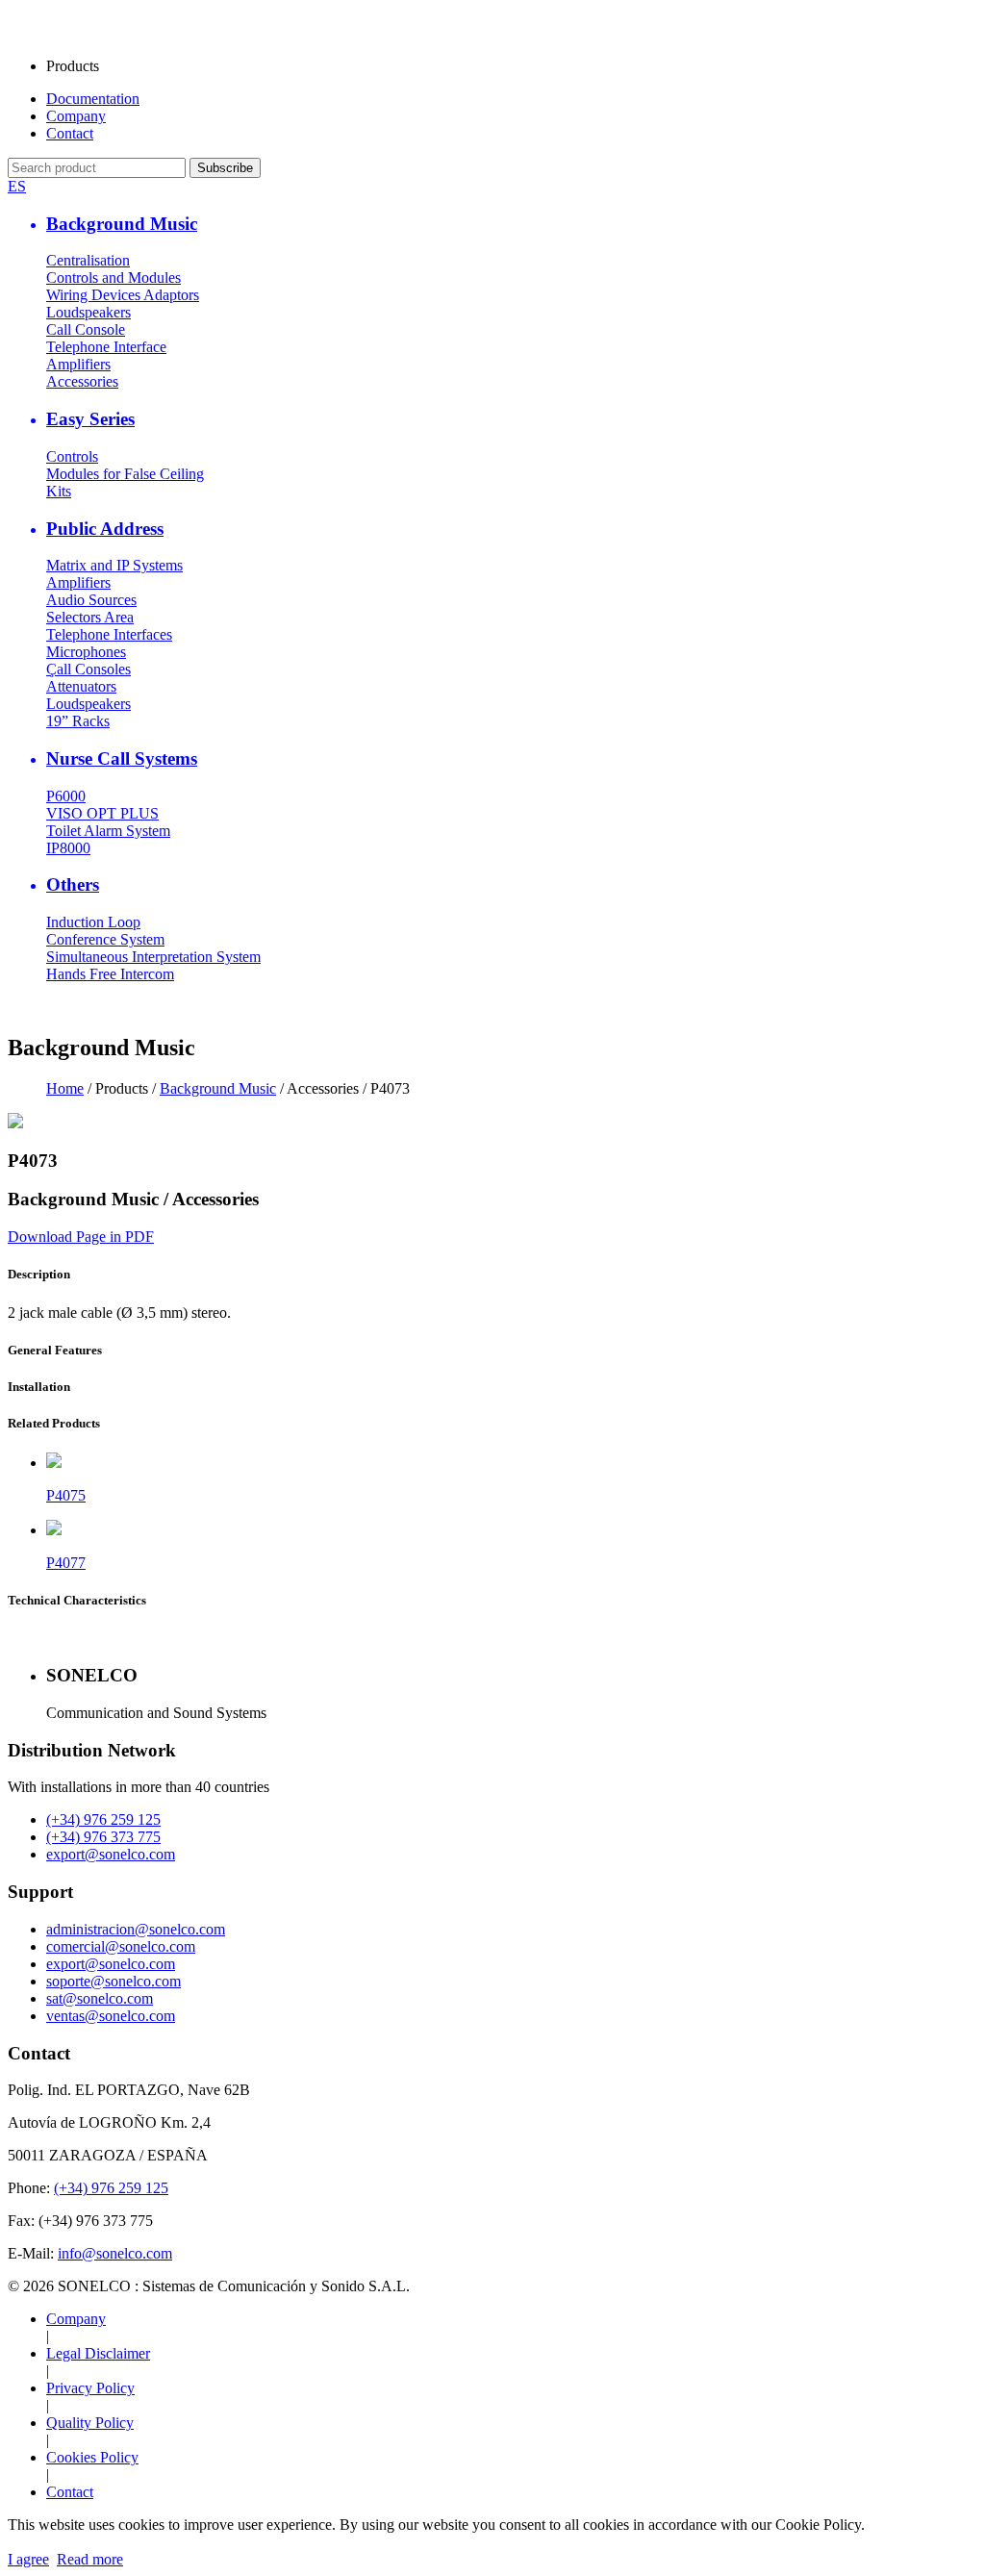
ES (17, 186)
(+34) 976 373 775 (103, 1837)
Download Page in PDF (81, 1237)
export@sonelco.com (111, 1854)
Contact (70, 133)
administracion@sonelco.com (136, 1929)
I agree (28, 2559)
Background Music (218, 1088)
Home (65, 1088)
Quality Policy (90, 2423)
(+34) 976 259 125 (103, 1819)
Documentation (93, 99)
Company (76, 116)
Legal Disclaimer (98, 2353)
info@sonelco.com (115, 2253)
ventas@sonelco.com (111, 2016)
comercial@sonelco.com (121, 1946)
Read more (90, 2559)
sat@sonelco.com (100, 1998)
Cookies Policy (92, 2457)
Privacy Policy (90, 2388)
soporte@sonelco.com (114, 1981)
